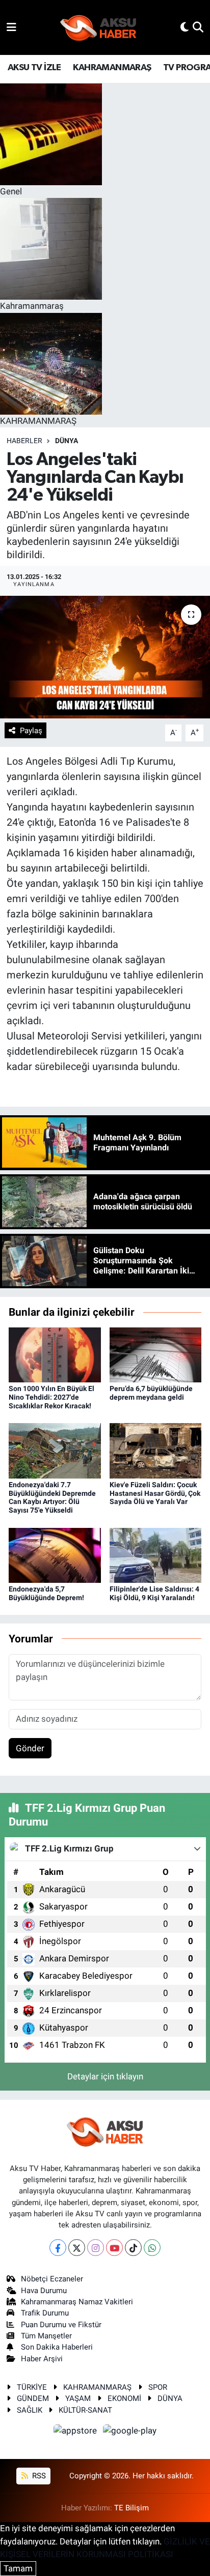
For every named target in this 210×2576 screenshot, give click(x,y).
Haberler (24, 441)
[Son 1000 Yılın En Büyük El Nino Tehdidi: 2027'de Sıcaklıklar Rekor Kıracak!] (55, 1354)
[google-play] (130, 2432)
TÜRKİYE (32, 2387)
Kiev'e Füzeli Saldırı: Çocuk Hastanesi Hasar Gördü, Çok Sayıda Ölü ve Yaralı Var (155, 1493)
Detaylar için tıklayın (105, 2076)
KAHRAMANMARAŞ (112, 68)
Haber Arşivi (42, 2359)
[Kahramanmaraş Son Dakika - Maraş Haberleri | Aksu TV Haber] (98, 28)
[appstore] (76, 2432)
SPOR (158, 2387)
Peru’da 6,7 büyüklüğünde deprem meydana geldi (151, 1393)
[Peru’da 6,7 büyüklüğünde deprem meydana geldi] (156, 1354)
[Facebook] (58, 2248)
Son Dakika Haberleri (57, 2347)
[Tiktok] (133, 2248)
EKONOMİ (124, 2398)
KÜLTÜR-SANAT (85, 2410)
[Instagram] (96, 2248)
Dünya (67, 441)
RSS (38, 2476)
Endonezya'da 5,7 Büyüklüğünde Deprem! (46, 1593)
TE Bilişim (132, 2508)
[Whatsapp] (152, 2248)
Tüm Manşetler (46, 2336)
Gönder (30, 1748)
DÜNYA (170, 2398)
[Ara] (198, 27)
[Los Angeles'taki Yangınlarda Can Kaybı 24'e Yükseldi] (105, 657)
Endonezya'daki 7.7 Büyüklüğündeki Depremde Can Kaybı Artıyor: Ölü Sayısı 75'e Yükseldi (52, 1497)
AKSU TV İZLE (34, 68)
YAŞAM (78, 2398)
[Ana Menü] (11, 27)
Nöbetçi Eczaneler (52, 2279)
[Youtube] (114, 2248)
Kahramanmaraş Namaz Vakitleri (77, 2302)
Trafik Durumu (45, 2313)
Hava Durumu (44, 2291)
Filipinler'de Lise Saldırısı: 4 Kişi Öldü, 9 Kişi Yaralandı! (154, 1593)
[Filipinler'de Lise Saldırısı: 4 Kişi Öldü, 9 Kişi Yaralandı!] (156, 1554)
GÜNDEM (33, 2398)
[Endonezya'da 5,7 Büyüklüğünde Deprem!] (55, 1554)
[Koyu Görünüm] (185, 27)
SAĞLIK (30, 2410)
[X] (77, 2248)
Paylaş (31, 731)
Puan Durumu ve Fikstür (61, 2325)
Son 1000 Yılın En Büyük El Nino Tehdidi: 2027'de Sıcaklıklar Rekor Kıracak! (51, 1397)
